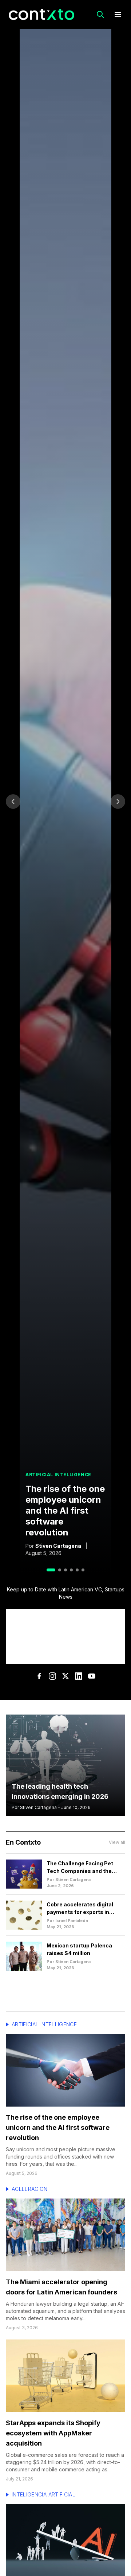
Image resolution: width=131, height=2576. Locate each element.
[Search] (100, 15)
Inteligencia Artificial (43, 2494)
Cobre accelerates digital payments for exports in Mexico (80, 1912)
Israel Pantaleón (72, 1921)
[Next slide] (118, 802)
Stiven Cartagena (58, 1546)
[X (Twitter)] (65, 1676)
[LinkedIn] (79, 1676)
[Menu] (118, 15)
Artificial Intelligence (44, 2024)
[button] (51, 1570)
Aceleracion (30, 2189)
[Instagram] (52, 1676)
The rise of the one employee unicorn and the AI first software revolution (65, 1511)
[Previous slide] (13, 802)
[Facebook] (39, 1676)
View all (117, 1842)
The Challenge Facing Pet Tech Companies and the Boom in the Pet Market (80, 1871)
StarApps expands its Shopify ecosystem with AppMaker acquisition (53, 2433)
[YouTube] (92, 1676)
